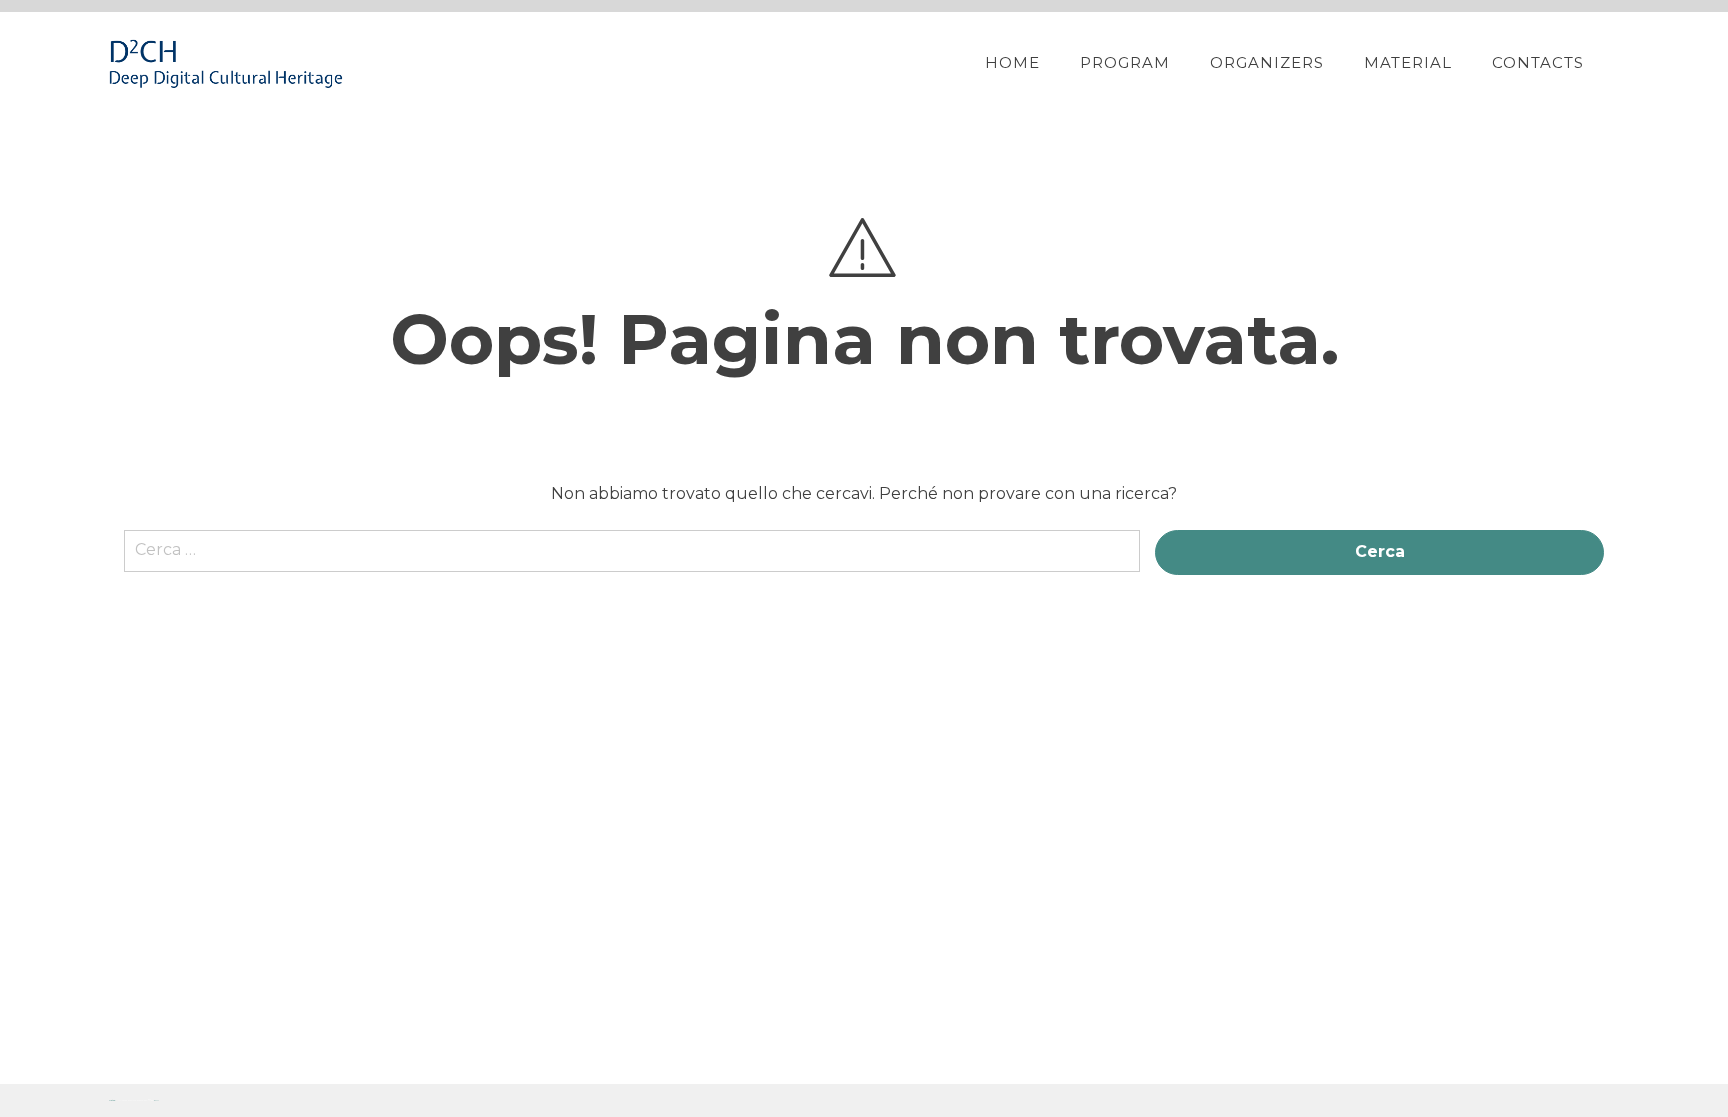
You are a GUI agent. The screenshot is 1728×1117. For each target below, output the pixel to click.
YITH (156, 1100)
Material (1408, 62)
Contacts (1538, 62)
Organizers (1267, 62)
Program (1125, 62)
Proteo (112, 1100)
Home (1012, 62)
